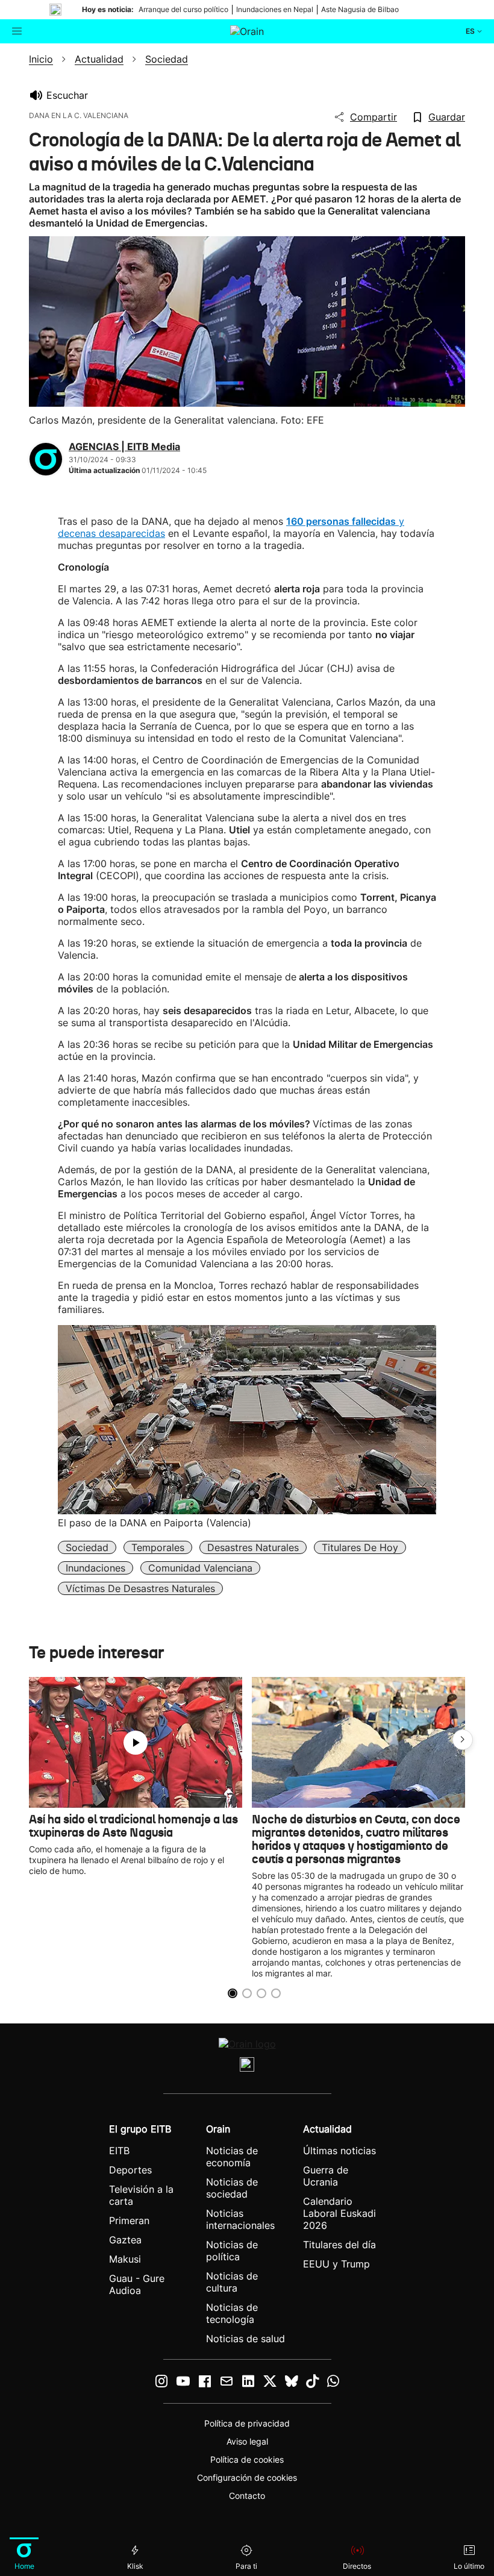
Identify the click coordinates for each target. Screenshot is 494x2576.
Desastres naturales (253, 1547)
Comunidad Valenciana (200, 1568)
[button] (463, 1740)
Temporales (158, 1547)
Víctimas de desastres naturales (140, 1588)
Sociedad (87, 1547)
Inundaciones (95, 1568)
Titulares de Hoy (360, 1547)
